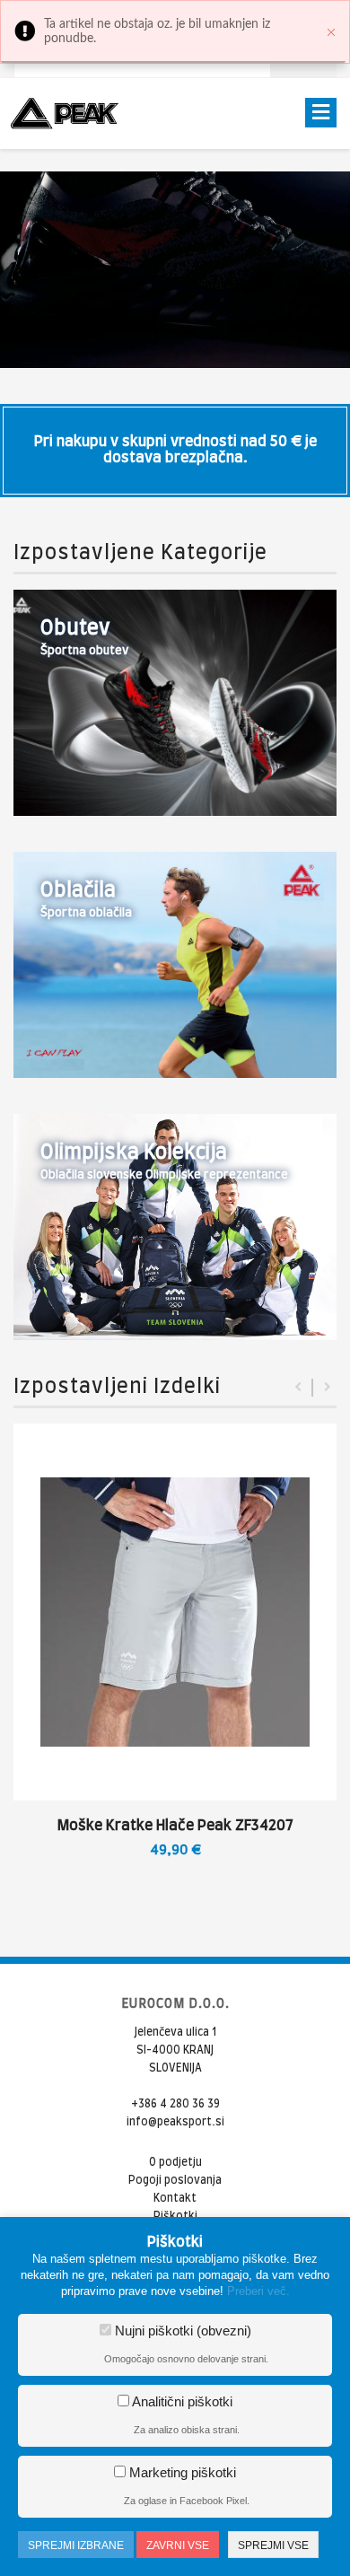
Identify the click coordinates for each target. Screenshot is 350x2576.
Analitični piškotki (181, 2401)
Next (328, 1388)
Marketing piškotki (181, 2472)
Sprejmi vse (273, 2545)
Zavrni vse (178, 2545)
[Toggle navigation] (321, 113)
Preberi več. (258, 2291)
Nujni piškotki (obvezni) (181, 2331)
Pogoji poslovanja (175, 2180)
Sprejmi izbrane (76, 2545)
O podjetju (175, 2162)
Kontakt (175, 2198)
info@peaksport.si (175, 2122)
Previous (298, 1388)
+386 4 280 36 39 (175, 2104)
